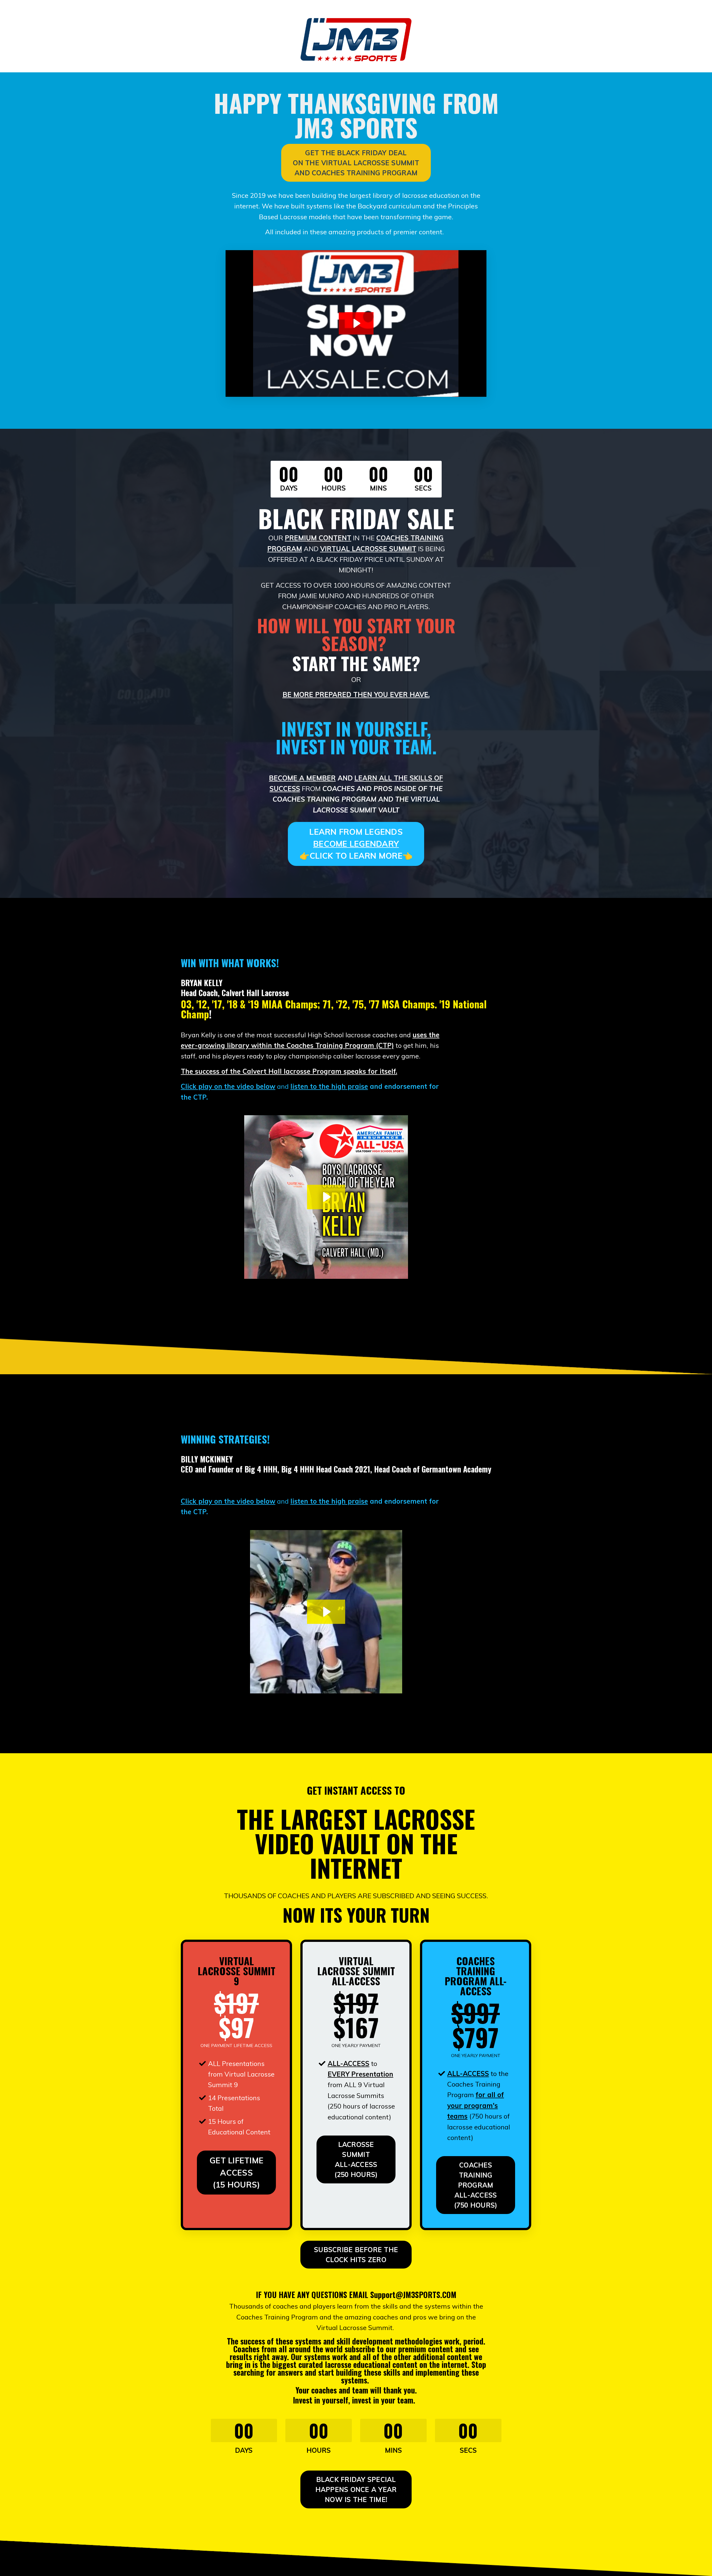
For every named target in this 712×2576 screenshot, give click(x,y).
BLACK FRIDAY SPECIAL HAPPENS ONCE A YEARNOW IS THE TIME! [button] (356, 2489)
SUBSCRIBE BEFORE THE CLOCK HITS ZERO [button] (356, 2255)
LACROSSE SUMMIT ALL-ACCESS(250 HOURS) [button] (356, 2159)
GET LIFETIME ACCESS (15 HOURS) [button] (236, 2172)
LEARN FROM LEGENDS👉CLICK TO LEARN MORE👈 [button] (356, 844)
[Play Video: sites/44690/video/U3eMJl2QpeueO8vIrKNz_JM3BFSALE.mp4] (356, 323)
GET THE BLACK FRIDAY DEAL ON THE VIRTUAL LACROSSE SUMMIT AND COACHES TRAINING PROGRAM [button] (356, 163)
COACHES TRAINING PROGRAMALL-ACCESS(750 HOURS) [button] (476, 2185)
